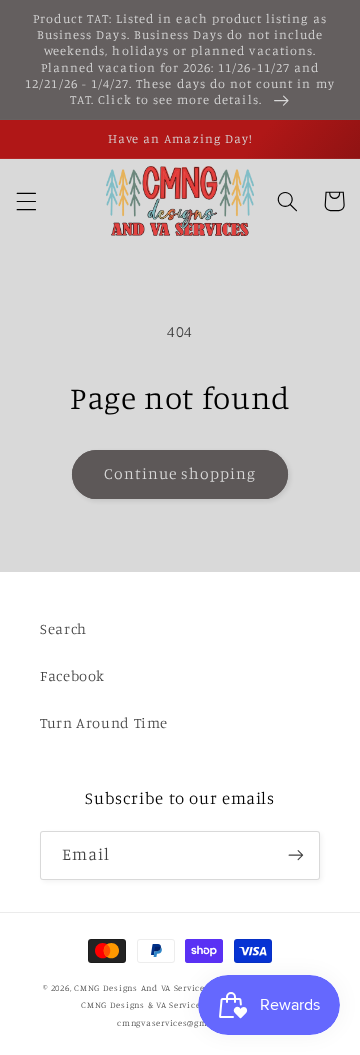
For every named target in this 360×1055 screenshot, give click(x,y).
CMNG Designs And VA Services (142, 987)
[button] (26, 201)
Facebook (72, 675)
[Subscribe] (296, 855)
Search (63, 628)
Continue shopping (180, 473)
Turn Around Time (104, 722)
